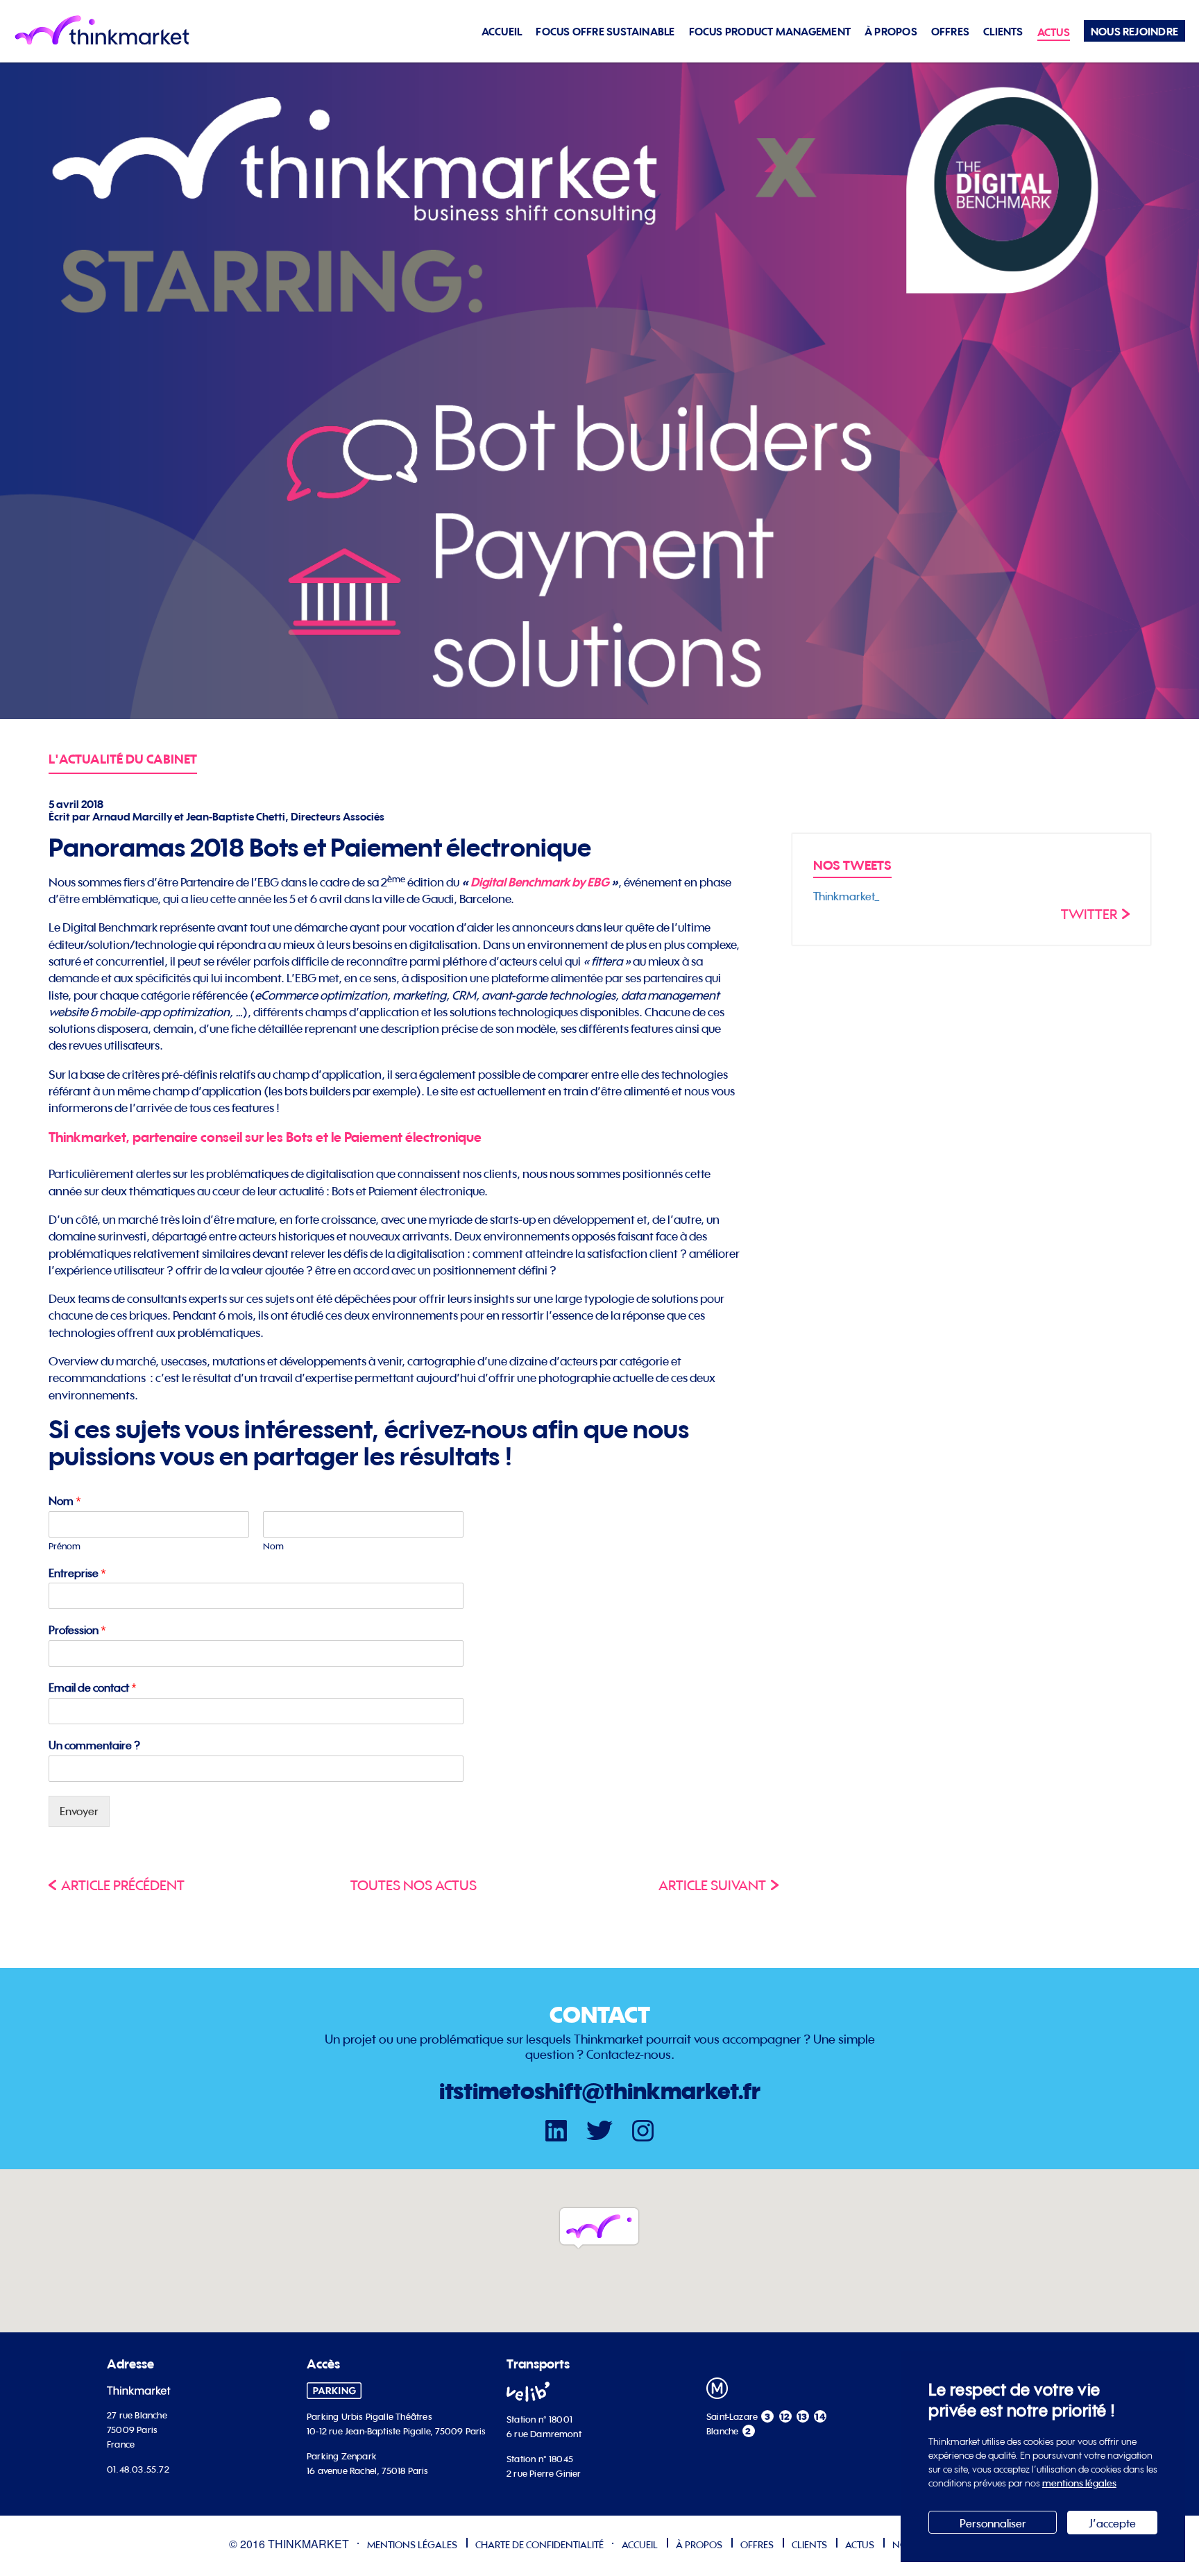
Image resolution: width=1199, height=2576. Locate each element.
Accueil (502, 32)
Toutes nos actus (414, 1885)
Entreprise (77, 1573)
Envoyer (79, 1811)
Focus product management (770, 32)
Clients (1003, 32)
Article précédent (123, 1885)
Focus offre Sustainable (605, 32)
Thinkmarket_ (847, 896)
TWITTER (1089, 914)
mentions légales (1079, 2483)
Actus (1054, 32)
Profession (77, 1630)
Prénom (65, 1546)
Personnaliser (993, 2523)
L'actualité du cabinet (123, 759)
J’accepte (1112, 2523)
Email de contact (93, 1687)
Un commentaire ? (94, 1745)
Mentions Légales (412, 2544)
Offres (950, 32)
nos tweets (852, 865)
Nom (65, 1501)
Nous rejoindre (1134, 32)
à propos (891, 32)
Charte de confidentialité (539, 2544)
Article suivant (712, 1885)
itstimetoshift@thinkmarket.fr (600, 2091)
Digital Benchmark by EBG (541, 882)
